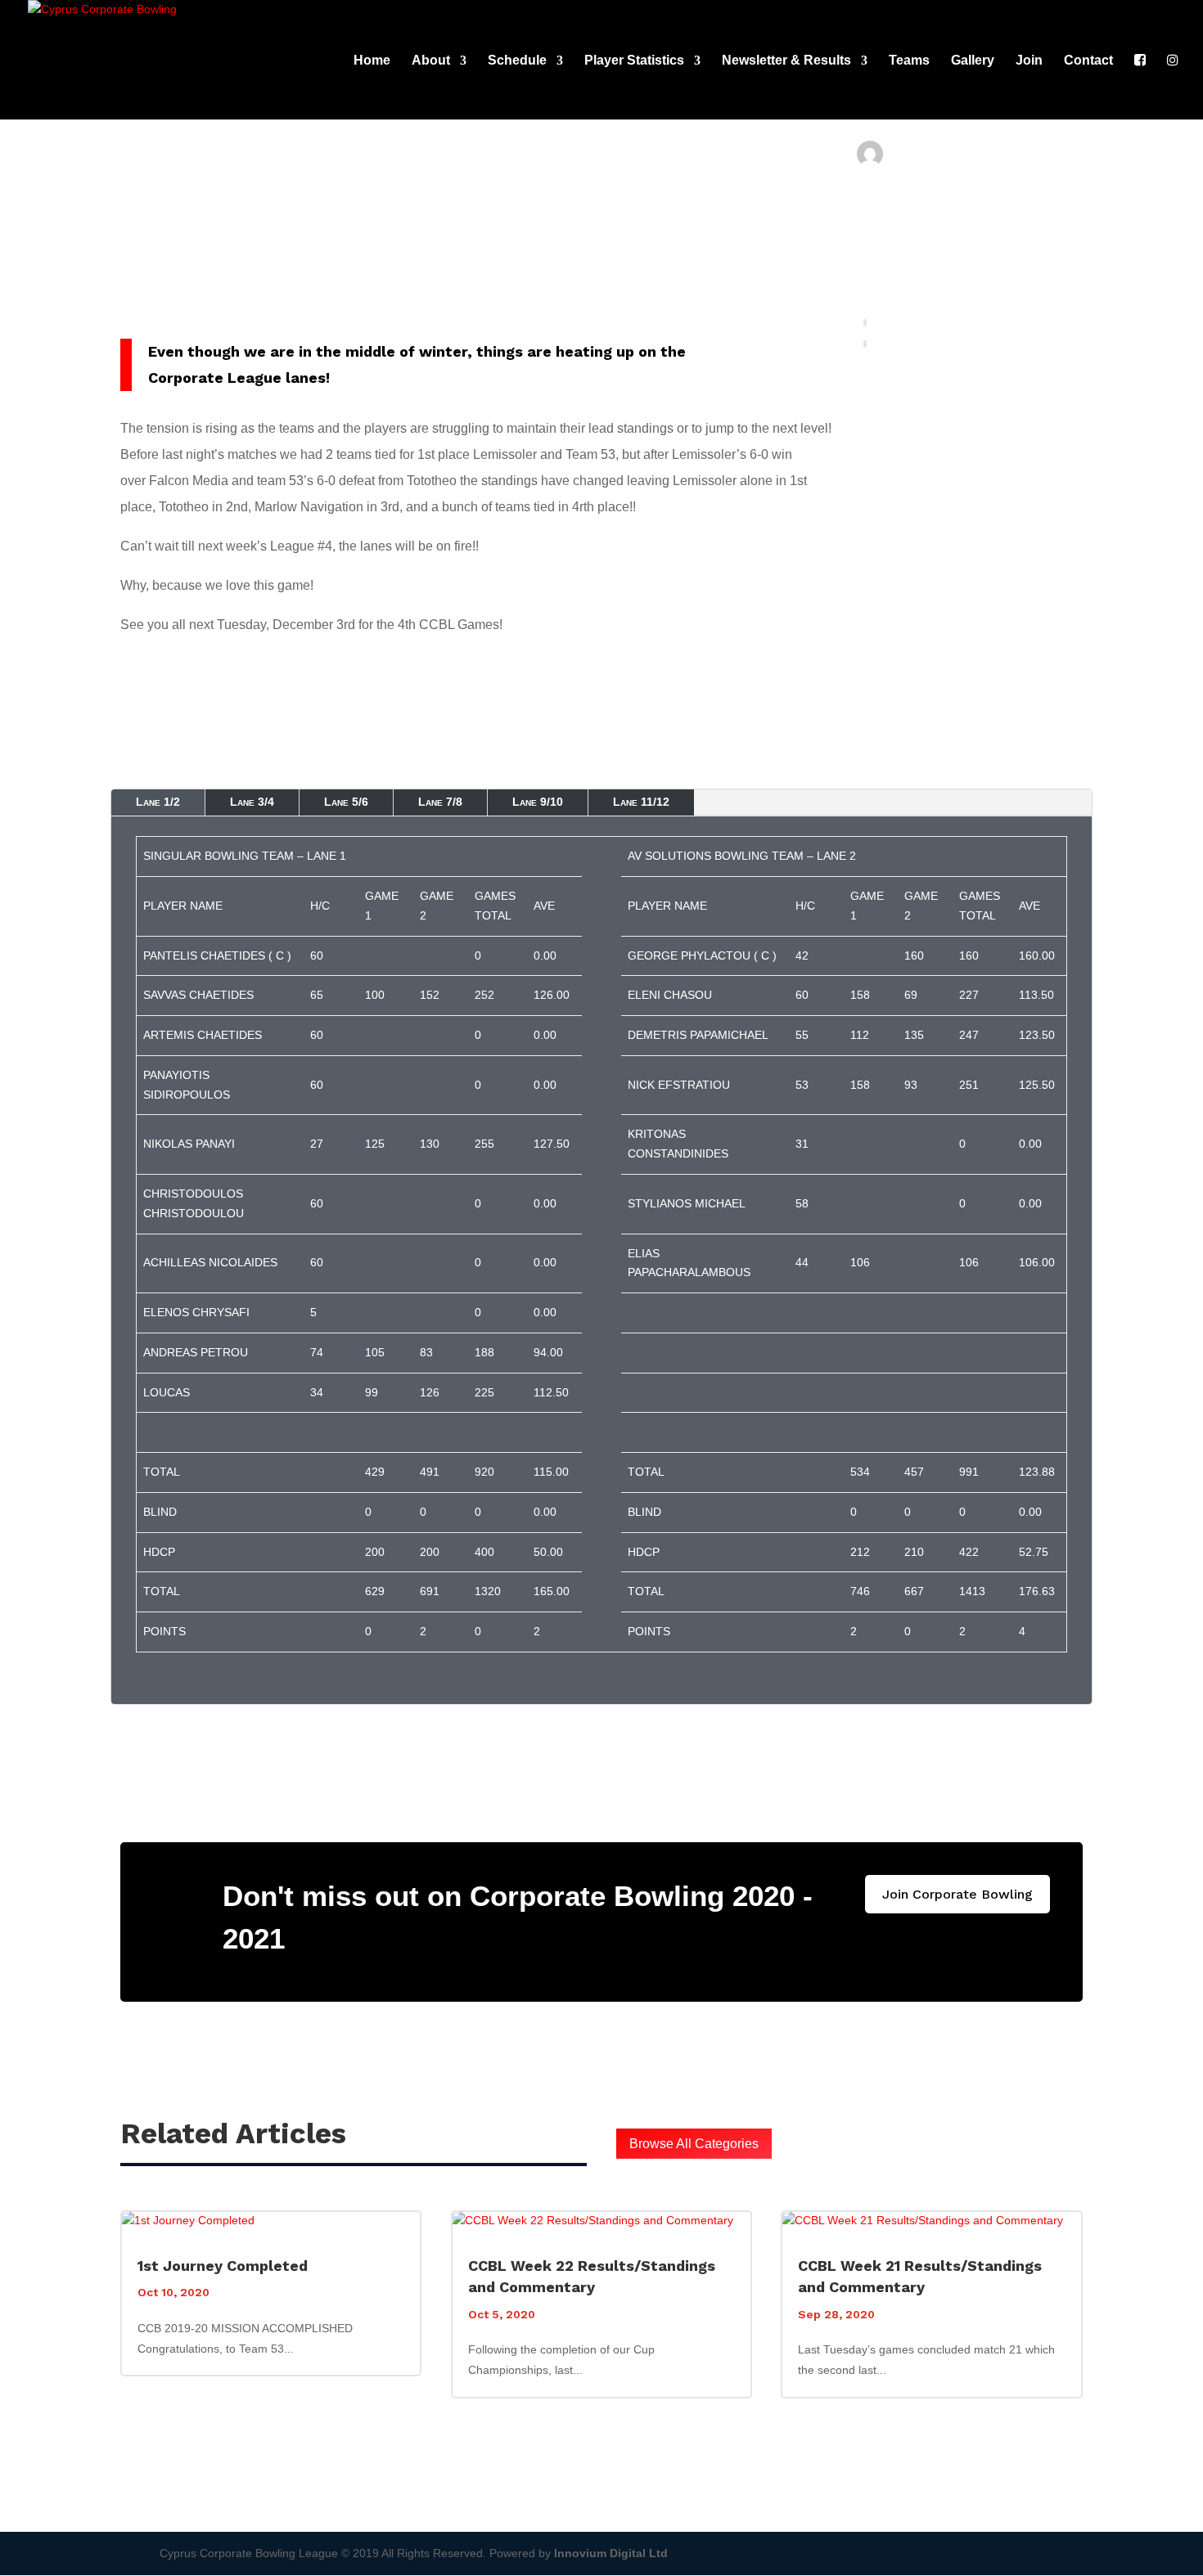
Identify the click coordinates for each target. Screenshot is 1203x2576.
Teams (909, 61)
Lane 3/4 (252, 802)
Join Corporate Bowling (957, 1894)
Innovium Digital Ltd (611, 2553)
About (431, 61)
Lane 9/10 (538, 802)
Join (1029, 61)
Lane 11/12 (641, 802)
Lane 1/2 (158, 802)
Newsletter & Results (786, 61)
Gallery (973, 61)
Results (924, 247)
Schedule (517, 61)
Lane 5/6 (346, 802)
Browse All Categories (694, 2144)
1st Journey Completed (223, 2266)
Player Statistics (634, 61)
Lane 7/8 (440, 802)
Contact (1088, 61)
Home (372, 61)
